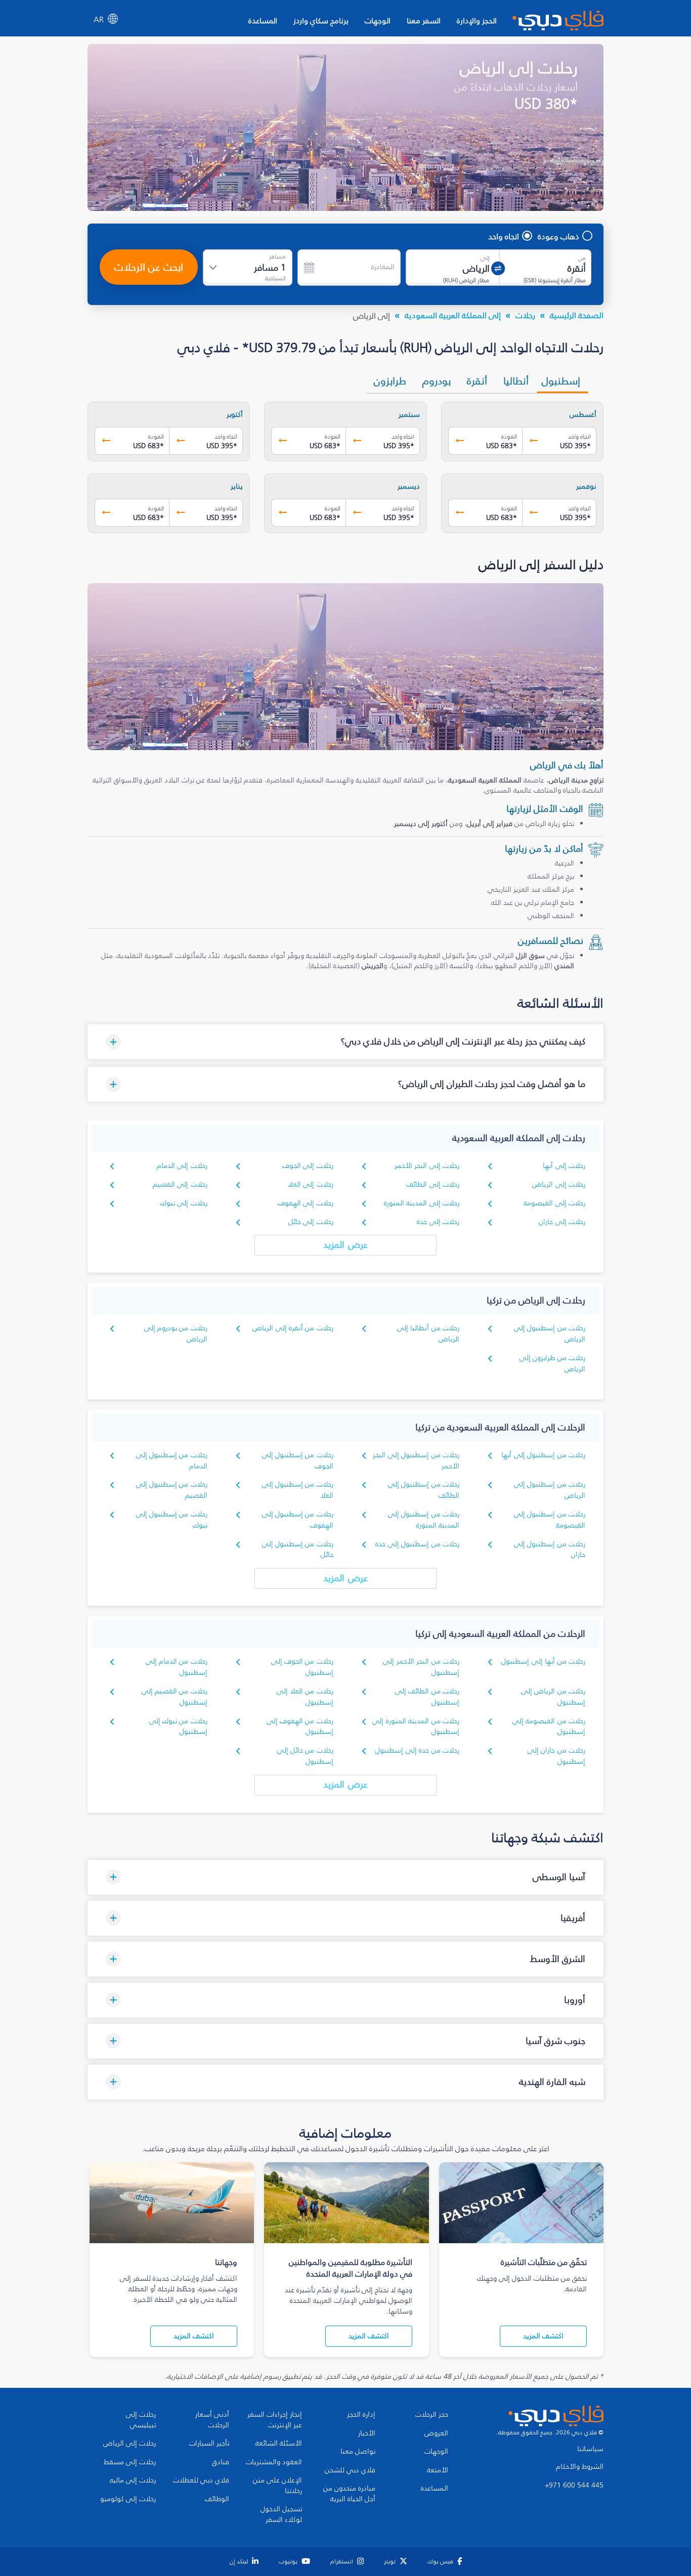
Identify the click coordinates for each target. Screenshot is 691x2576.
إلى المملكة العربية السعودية (453, 315)
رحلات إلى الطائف (433, 1184)
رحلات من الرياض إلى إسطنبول (553, 1697)
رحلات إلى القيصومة (554, 1203)
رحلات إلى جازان (562, 1222)
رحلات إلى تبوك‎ (184, 1203)
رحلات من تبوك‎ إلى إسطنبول (178, 1727)
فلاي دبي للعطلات (201, 2480)
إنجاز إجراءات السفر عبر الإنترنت (275, 2420)
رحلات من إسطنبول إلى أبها (543, 1455)
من (582, 258)
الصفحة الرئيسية (577, 315)
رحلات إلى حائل (311, 1222)
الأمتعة (438, 2470)
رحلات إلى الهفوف (306, 1203)
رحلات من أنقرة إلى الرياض (293, 1328)
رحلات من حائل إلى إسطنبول (305, 1756)
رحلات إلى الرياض (559, 1184)
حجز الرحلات (432, 2415)
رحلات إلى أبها (564, 1166)
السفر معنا (424, 20)
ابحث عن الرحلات (149, 267)
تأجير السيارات (209, 2443)
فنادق (221, 2462)
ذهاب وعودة (558, 236)
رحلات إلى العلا (311, 1184)
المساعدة (263, 20)
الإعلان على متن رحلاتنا (277, 2486)
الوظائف (217, 2499)
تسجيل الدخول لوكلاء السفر (281, 2515)
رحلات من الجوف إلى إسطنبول (302, 1667)
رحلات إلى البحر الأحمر (427, 1166)
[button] (345, 1042)
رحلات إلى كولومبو (128, 2499)
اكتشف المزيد (543, 2336)
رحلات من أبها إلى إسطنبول (543, 1661)
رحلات (525, 315)
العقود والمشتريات (274, 2462)
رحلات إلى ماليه (133, 2480)
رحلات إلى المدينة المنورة (422, 1203)
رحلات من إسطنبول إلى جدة (417, 1544)
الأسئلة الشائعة (279, 2443)
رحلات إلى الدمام (182, 1166)
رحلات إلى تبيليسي (141, 2420)
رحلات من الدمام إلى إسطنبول (177, 1667)
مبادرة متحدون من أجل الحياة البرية (349, 2494)
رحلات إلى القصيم (180, 1184)
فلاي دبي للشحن (350, 2470)
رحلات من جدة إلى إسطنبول (417, 1750)
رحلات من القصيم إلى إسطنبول (175, 1697)
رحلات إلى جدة (438, 1222)
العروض (436, 2433)
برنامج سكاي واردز (321, 20)
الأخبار (367, 2433)
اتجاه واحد (504, 236)
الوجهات (378, 20)
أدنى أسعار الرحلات (212, 2420)
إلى (485, 258)
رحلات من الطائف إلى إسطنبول (427, 1697)
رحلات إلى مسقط (130, 2462)
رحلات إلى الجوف (308, 1166)
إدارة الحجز (361, 2415)
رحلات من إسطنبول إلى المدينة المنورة (424, 1520)
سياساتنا (590, 2449)
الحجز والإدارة (477, 20)
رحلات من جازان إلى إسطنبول (556, 1756)
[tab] (563, 381)
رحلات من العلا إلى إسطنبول (305, 1697)
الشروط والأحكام (580, 2467)
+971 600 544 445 (574, 2485)
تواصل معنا (358, 2452)
